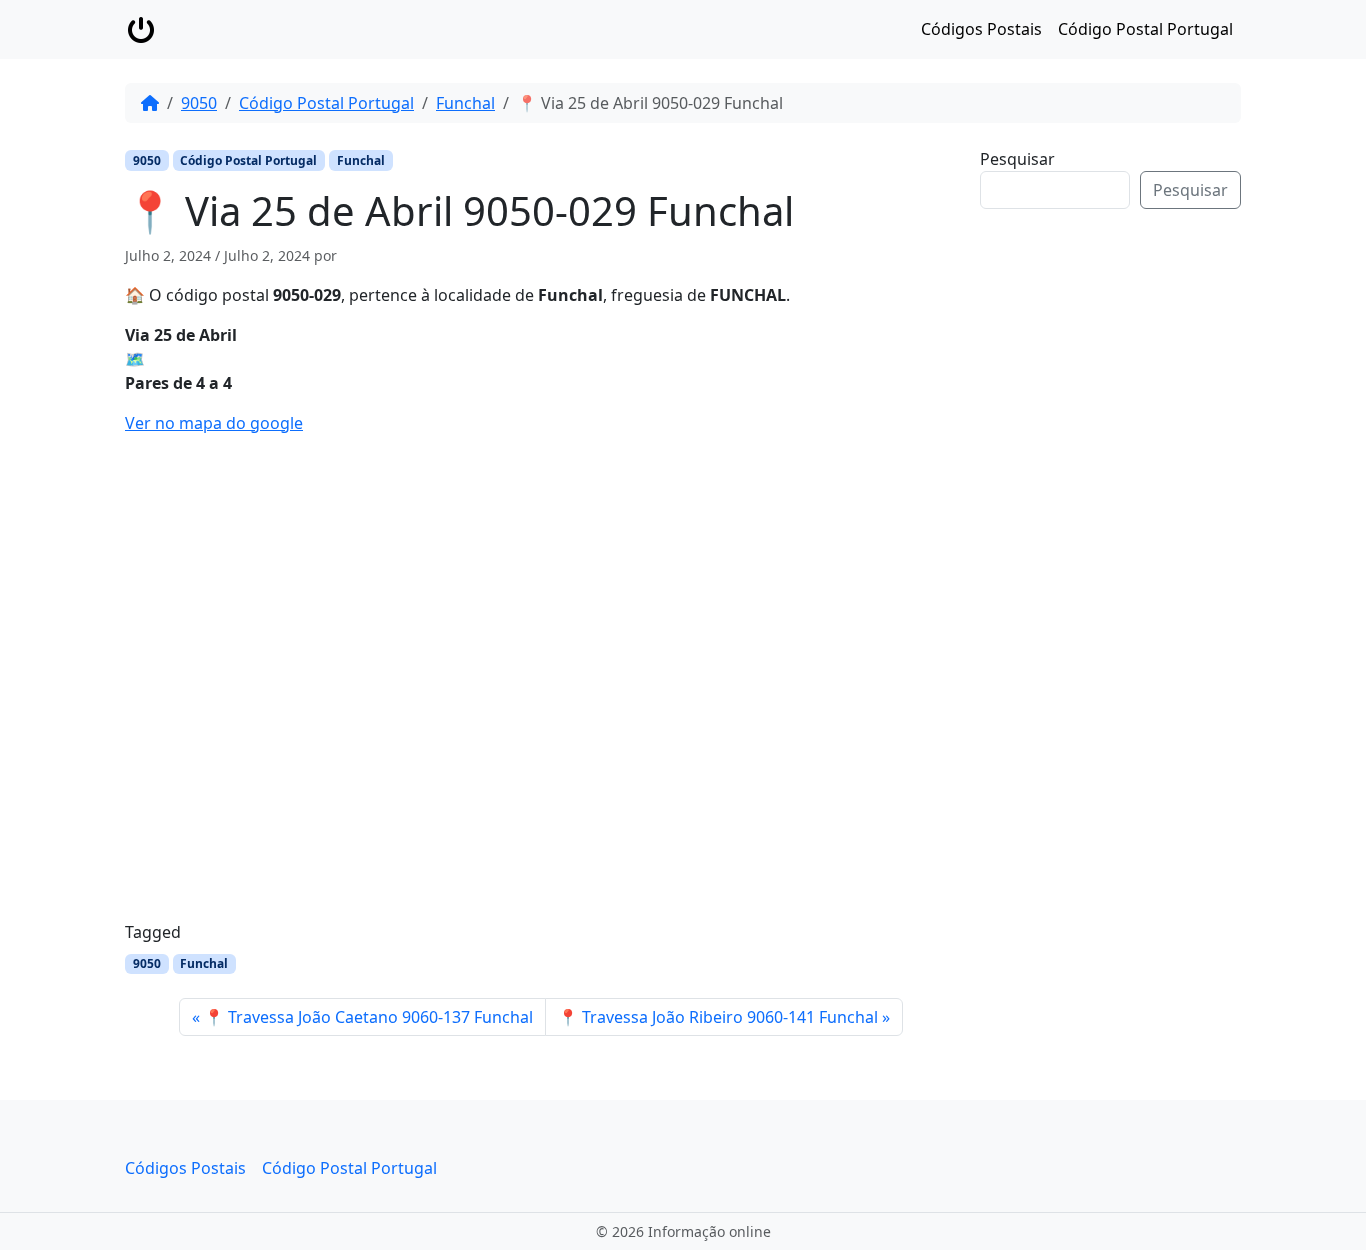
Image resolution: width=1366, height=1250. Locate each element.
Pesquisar (1017, 159)
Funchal (465, 103)
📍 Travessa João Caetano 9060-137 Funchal (368, 1017)
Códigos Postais (981, 29)
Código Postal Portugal (1145, 29)
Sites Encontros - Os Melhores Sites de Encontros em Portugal (1126, 533)
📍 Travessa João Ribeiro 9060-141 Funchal (718, 1017)
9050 (199, 103)
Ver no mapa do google (214, 423)
